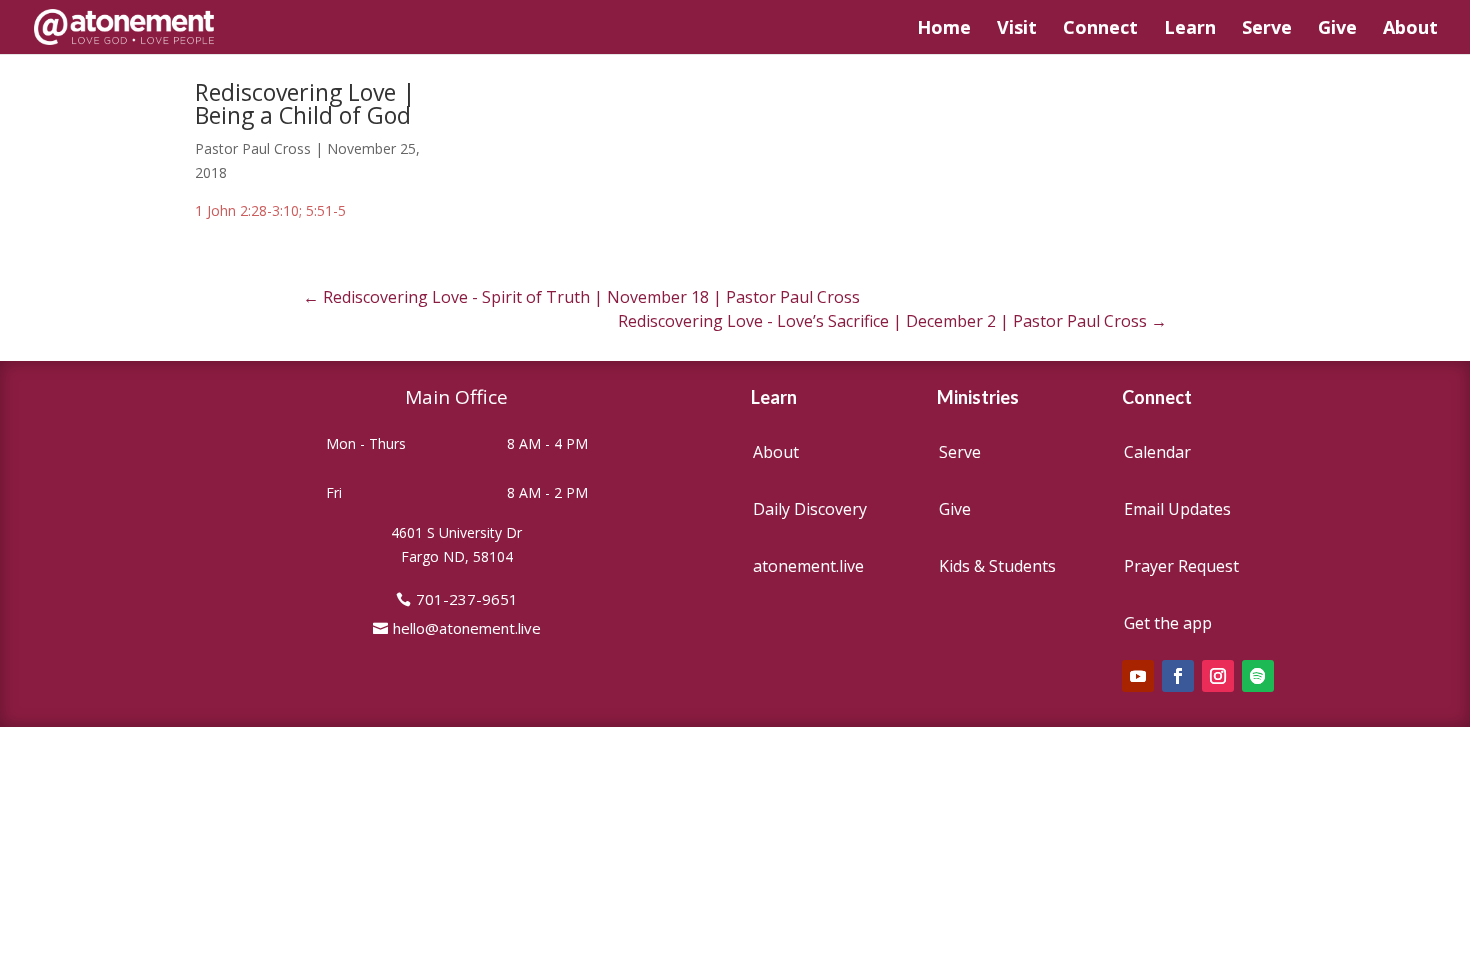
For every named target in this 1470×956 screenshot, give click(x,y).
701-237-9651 (467, 599)
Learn (1190, 29)
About (1410, 29)
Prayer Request (1181, 566)
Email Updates (1177, 509)
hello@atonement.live (467, 628)
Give (1337, 29)
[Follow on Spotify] (1258, 676)
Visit (1017, 29)
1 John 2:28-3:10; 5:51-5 (270, 210)
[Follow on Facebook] (1178, 676)
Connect (1100, 29)
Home (944, 29)
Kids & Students (997, 566)
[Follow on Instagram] (1218, 676)
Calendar (1157, 452)
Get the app (1168, 623)
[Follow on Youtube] (1138, 676)
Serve (1267, 29)
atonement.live (808, 566)
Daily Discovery (810, 509)
